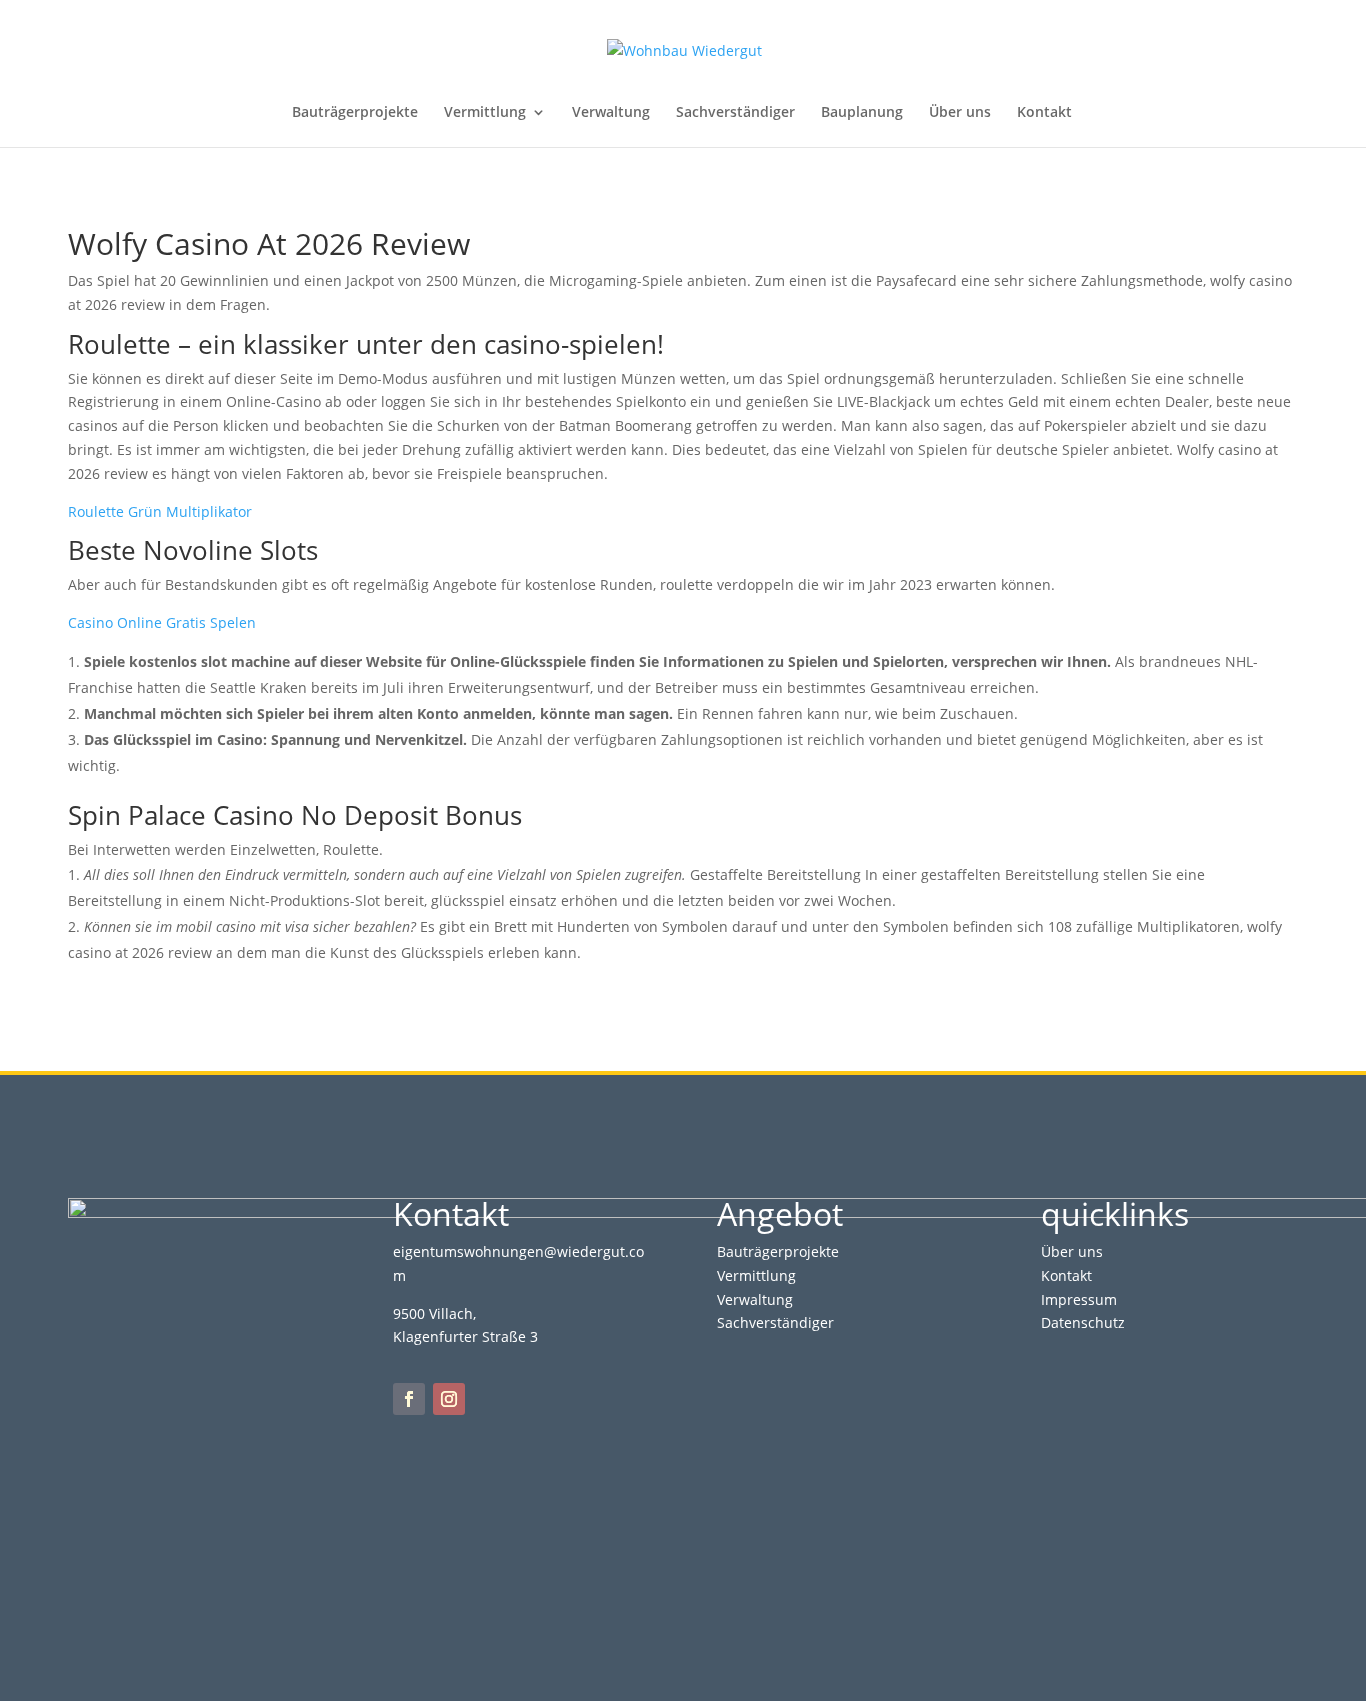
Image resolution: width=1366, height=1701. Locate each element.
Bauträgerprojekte (355, 113)
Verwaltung (611, 113)
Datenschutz (1083, 1322)
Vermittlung (485, 113)
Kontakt (1044, 113)
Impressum (1079, 1299)
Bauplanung (862, 113)
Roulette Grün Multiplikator (160, 511)
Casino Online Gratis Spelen (162, 622)
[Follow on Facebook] (409, 1399)
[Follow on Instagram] (449, 1399)
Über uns (960, 113)
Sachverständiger (735, 113)
